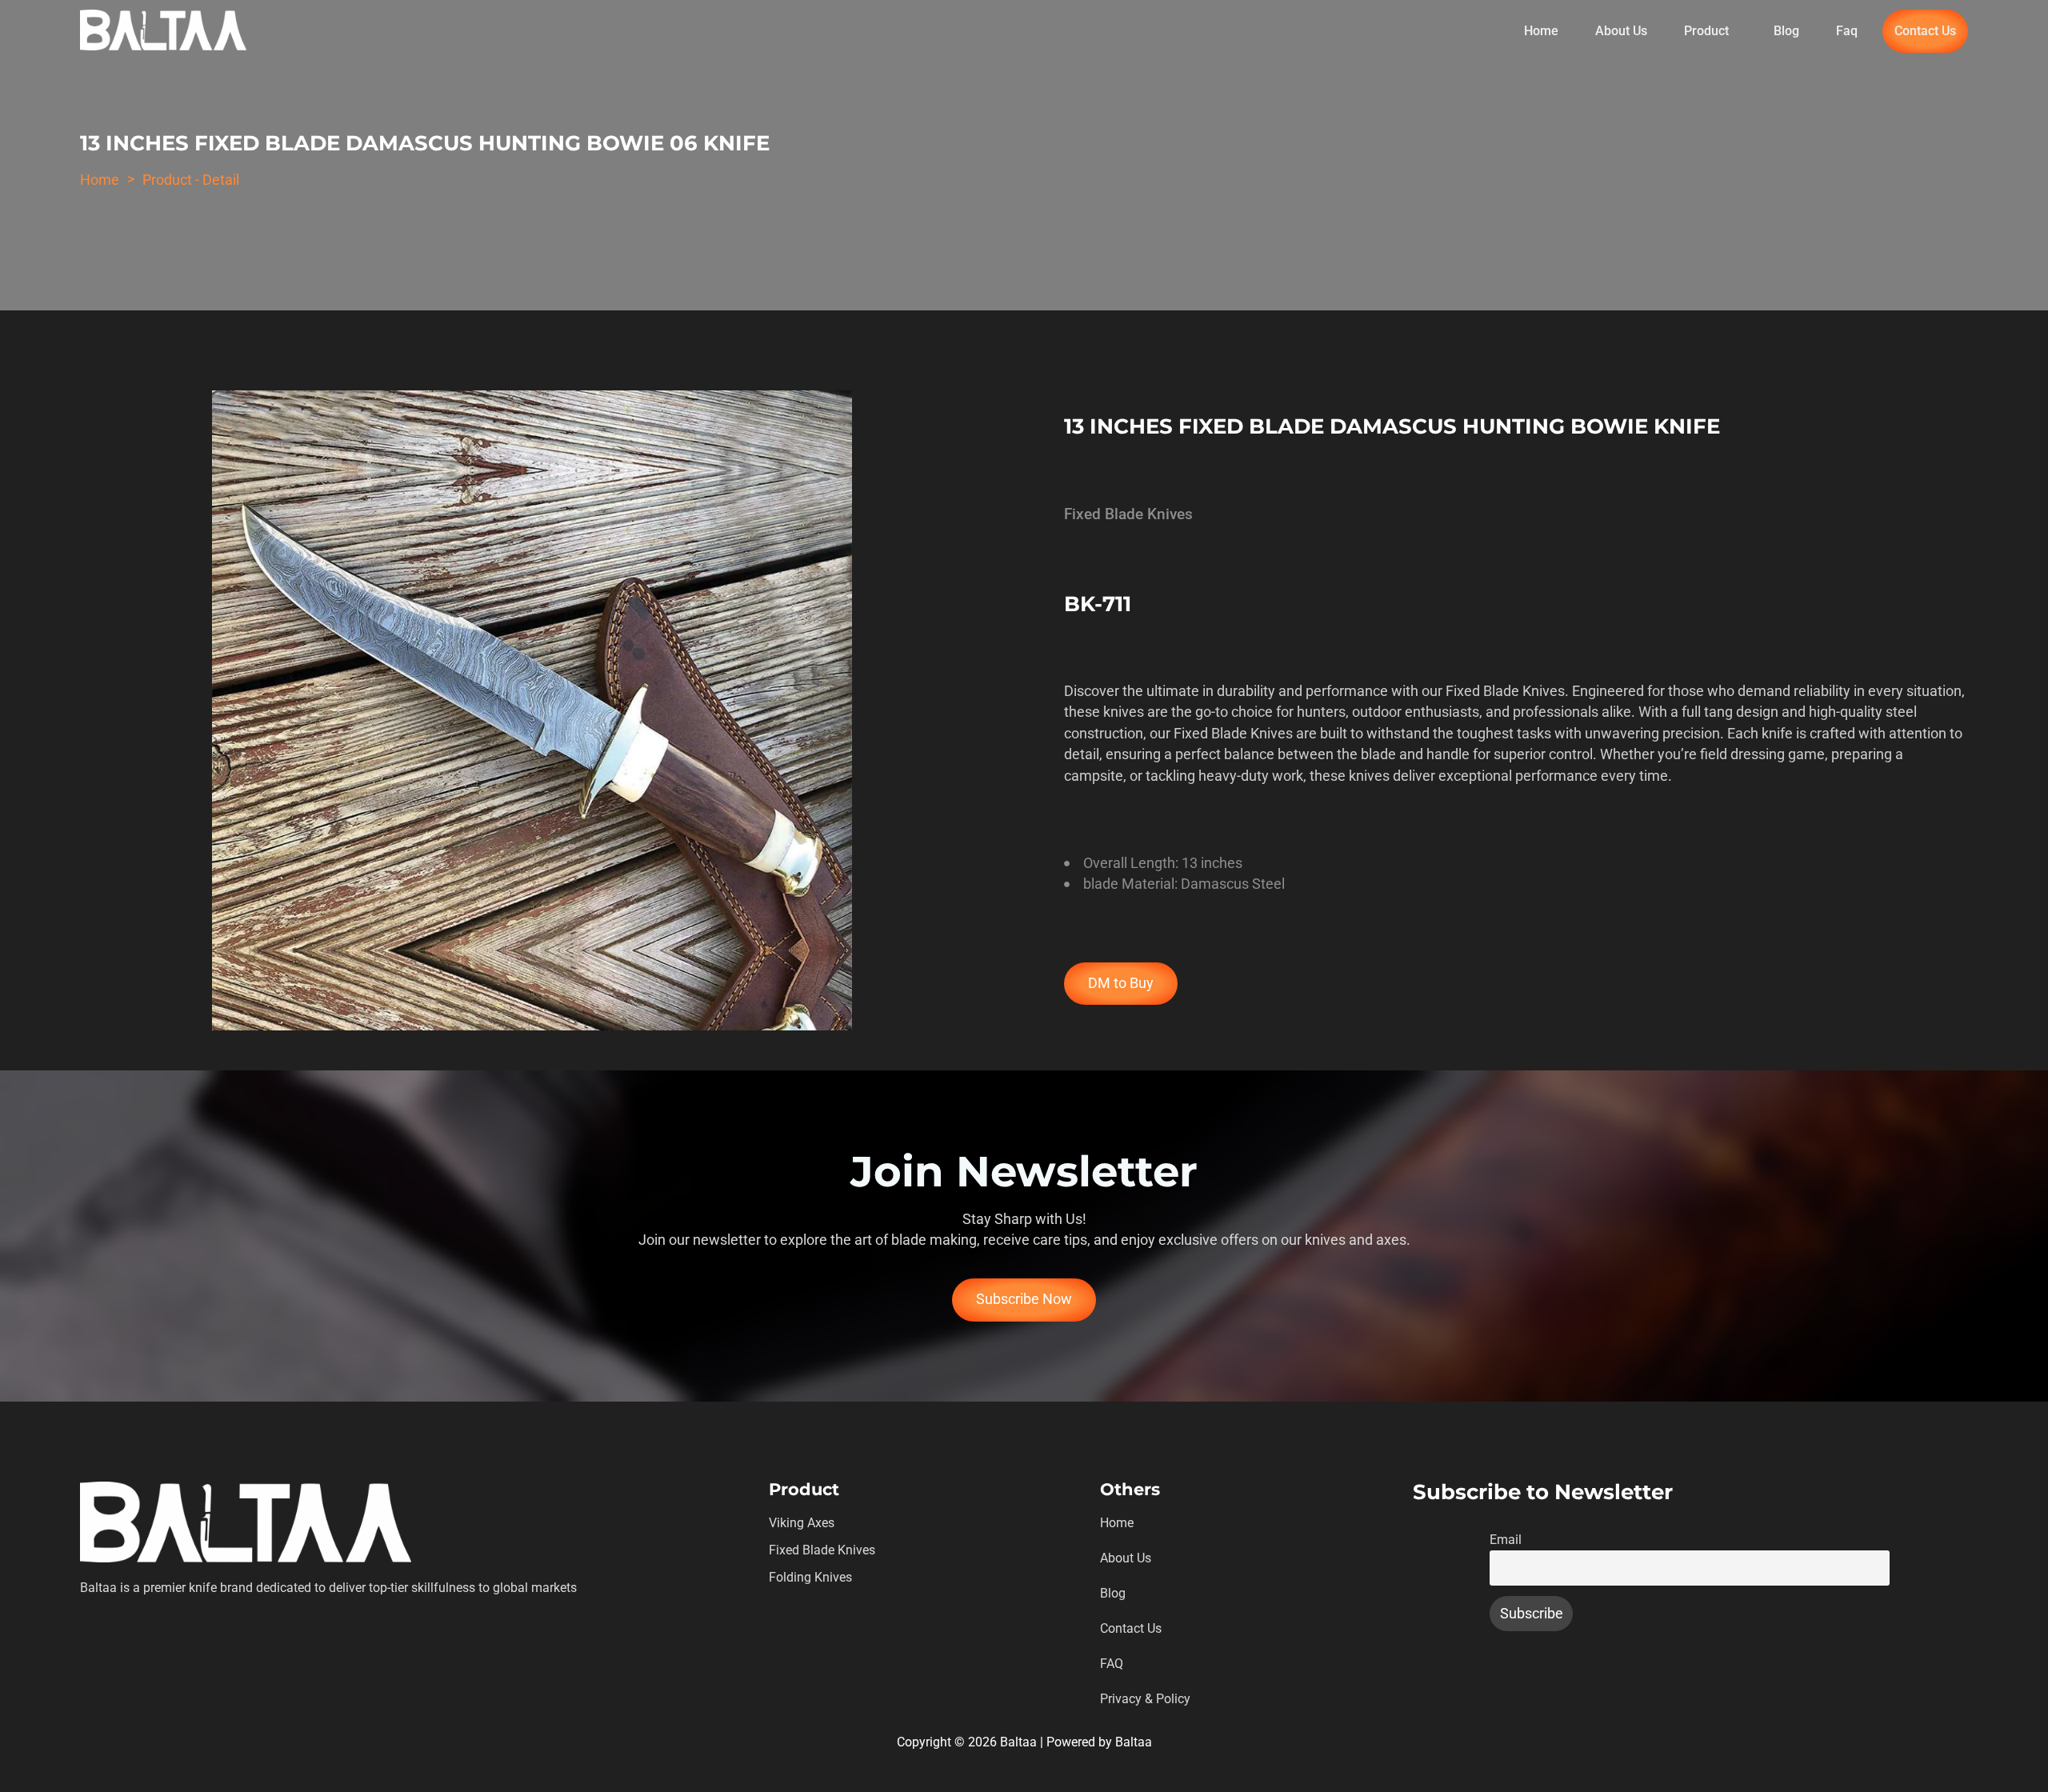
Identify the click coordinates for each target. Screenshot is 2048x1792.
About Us (1621, 31)
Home (1541, 31)
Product (1706, 31)
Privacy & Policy (1145, 1699)
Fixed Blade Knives (822, 1550)
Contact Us (1925, 31)
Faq (1847, 31)
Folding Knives (810, 1577)
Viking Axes (802, 1523)
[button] (1710, 31)
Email (1506, 1540)
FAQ (1112, 1664)
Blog (1786, 31)
